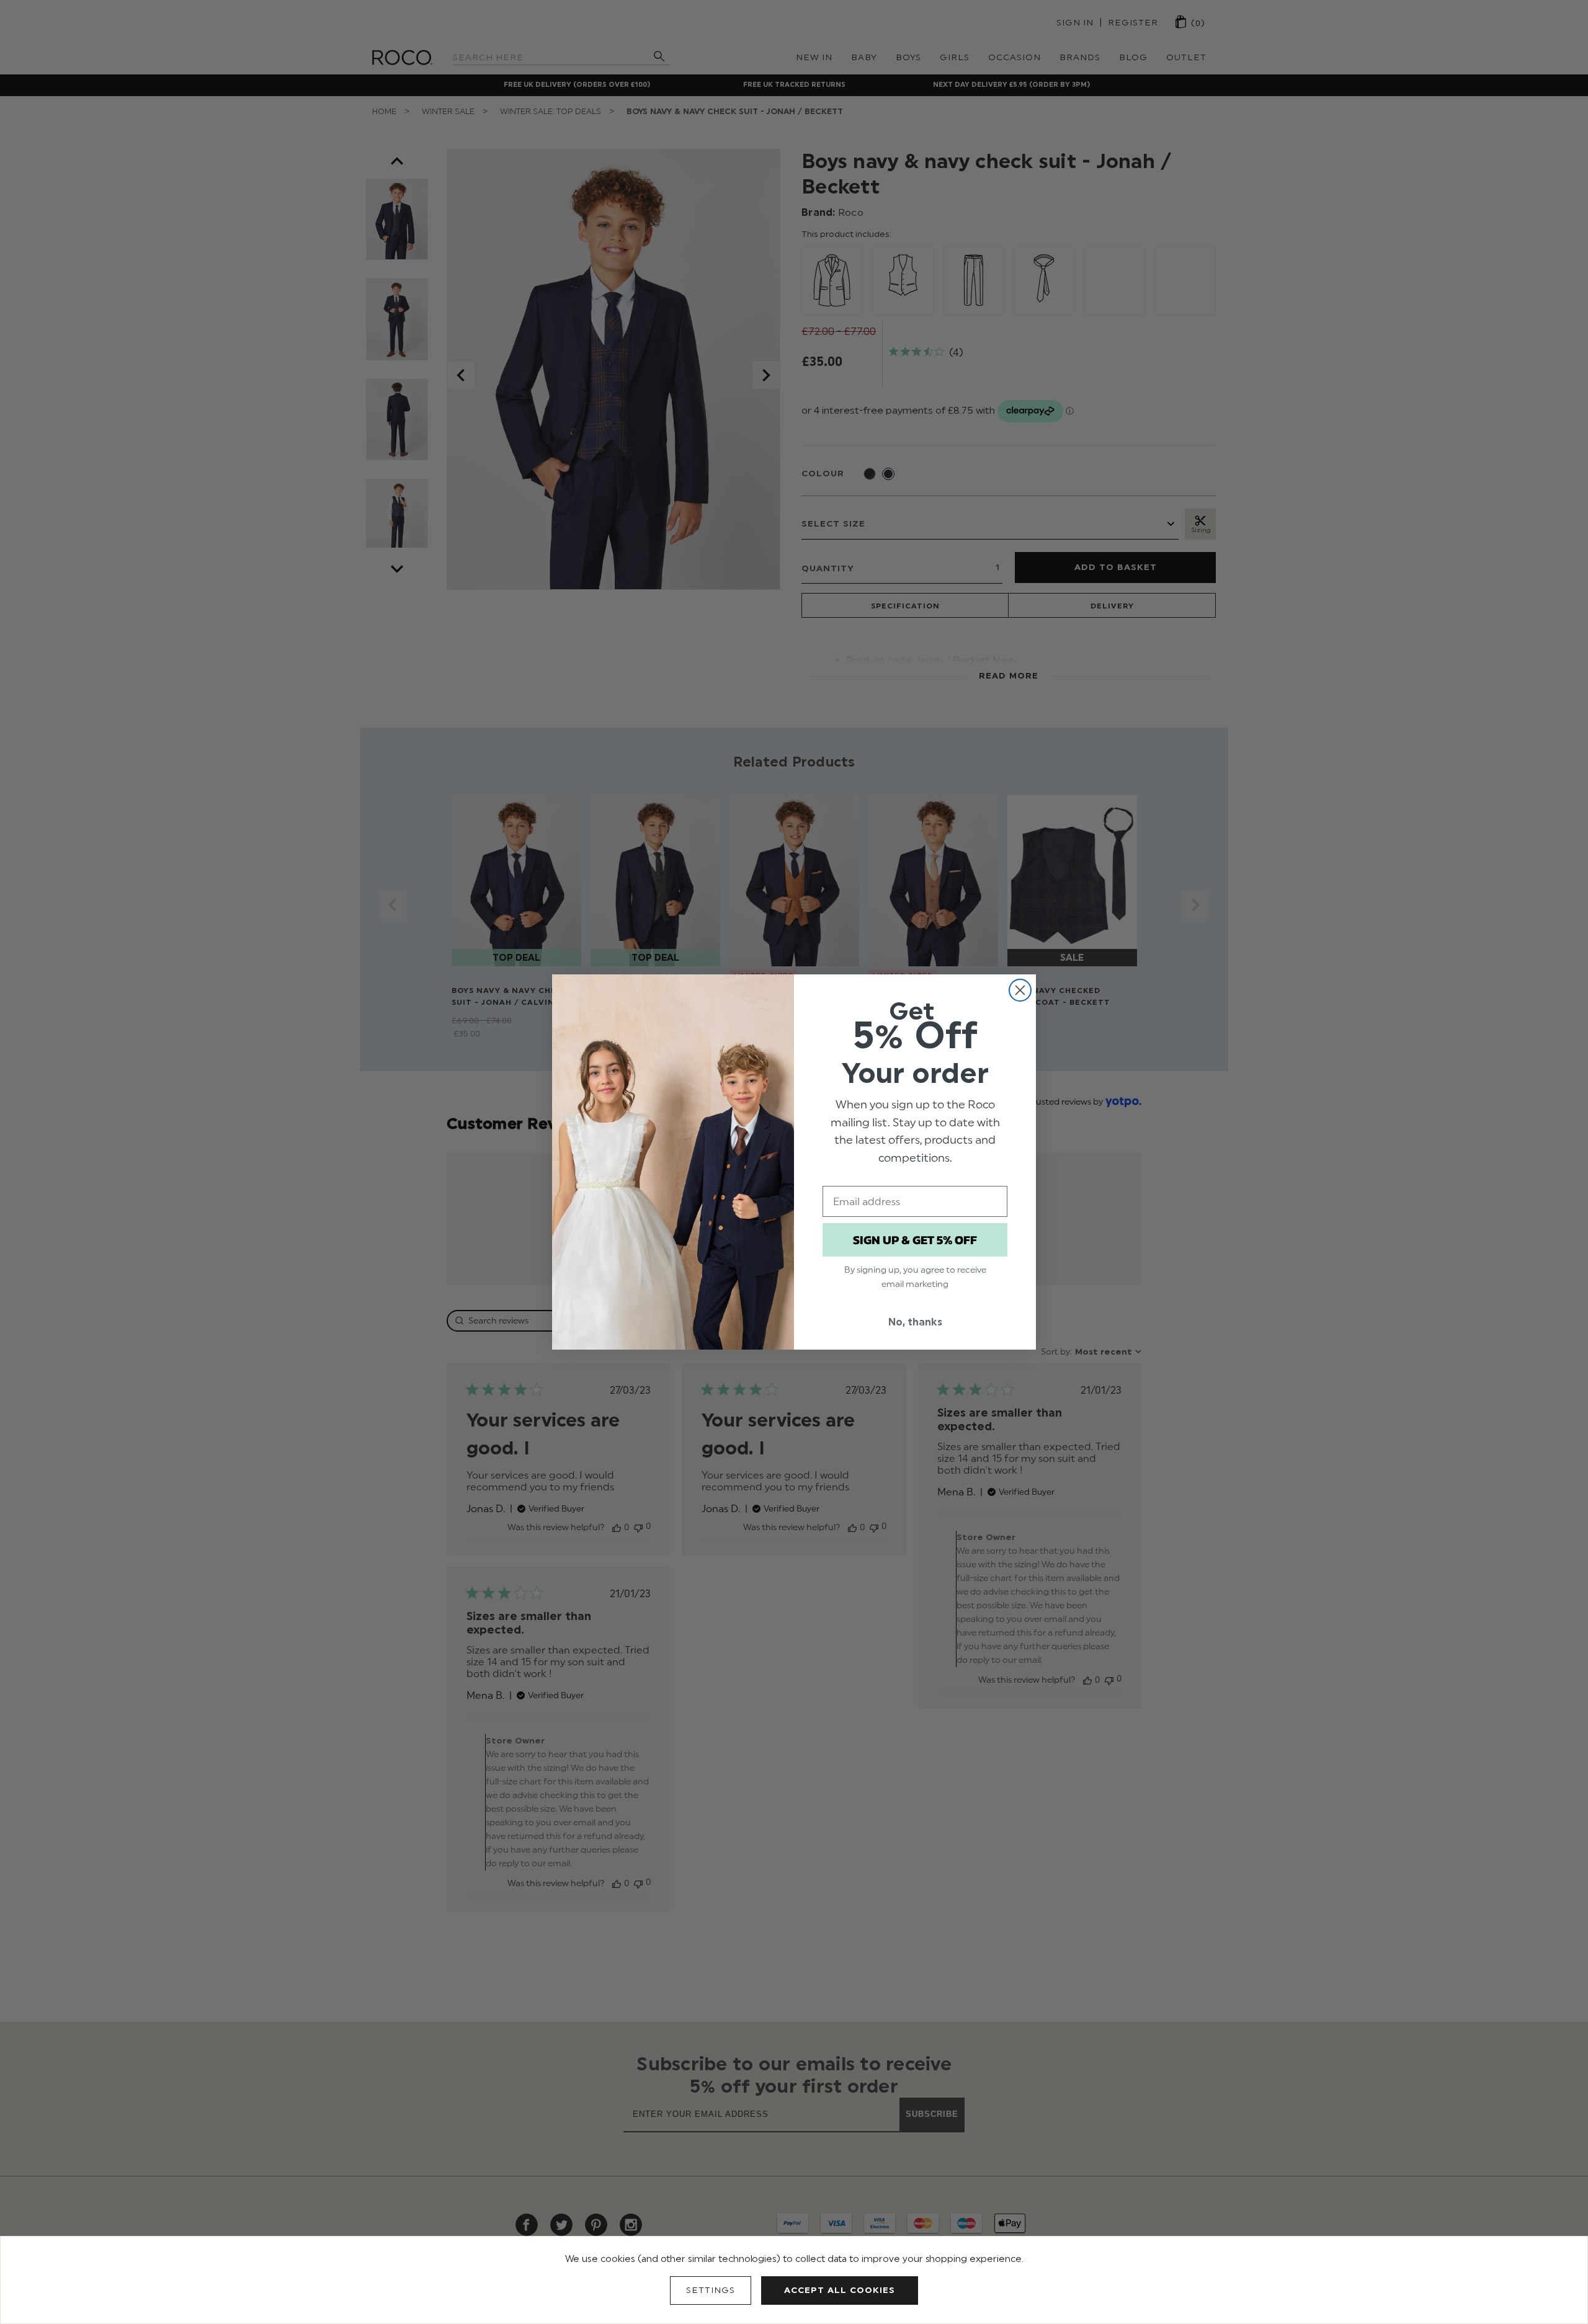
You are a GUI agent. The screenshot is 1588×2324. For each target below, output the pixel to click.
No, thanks (915, 1322)
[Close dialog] (1020, 990)
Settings (711, 2290)
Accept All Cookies (840, 2290)
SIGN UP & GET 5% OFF (915, 1240)
